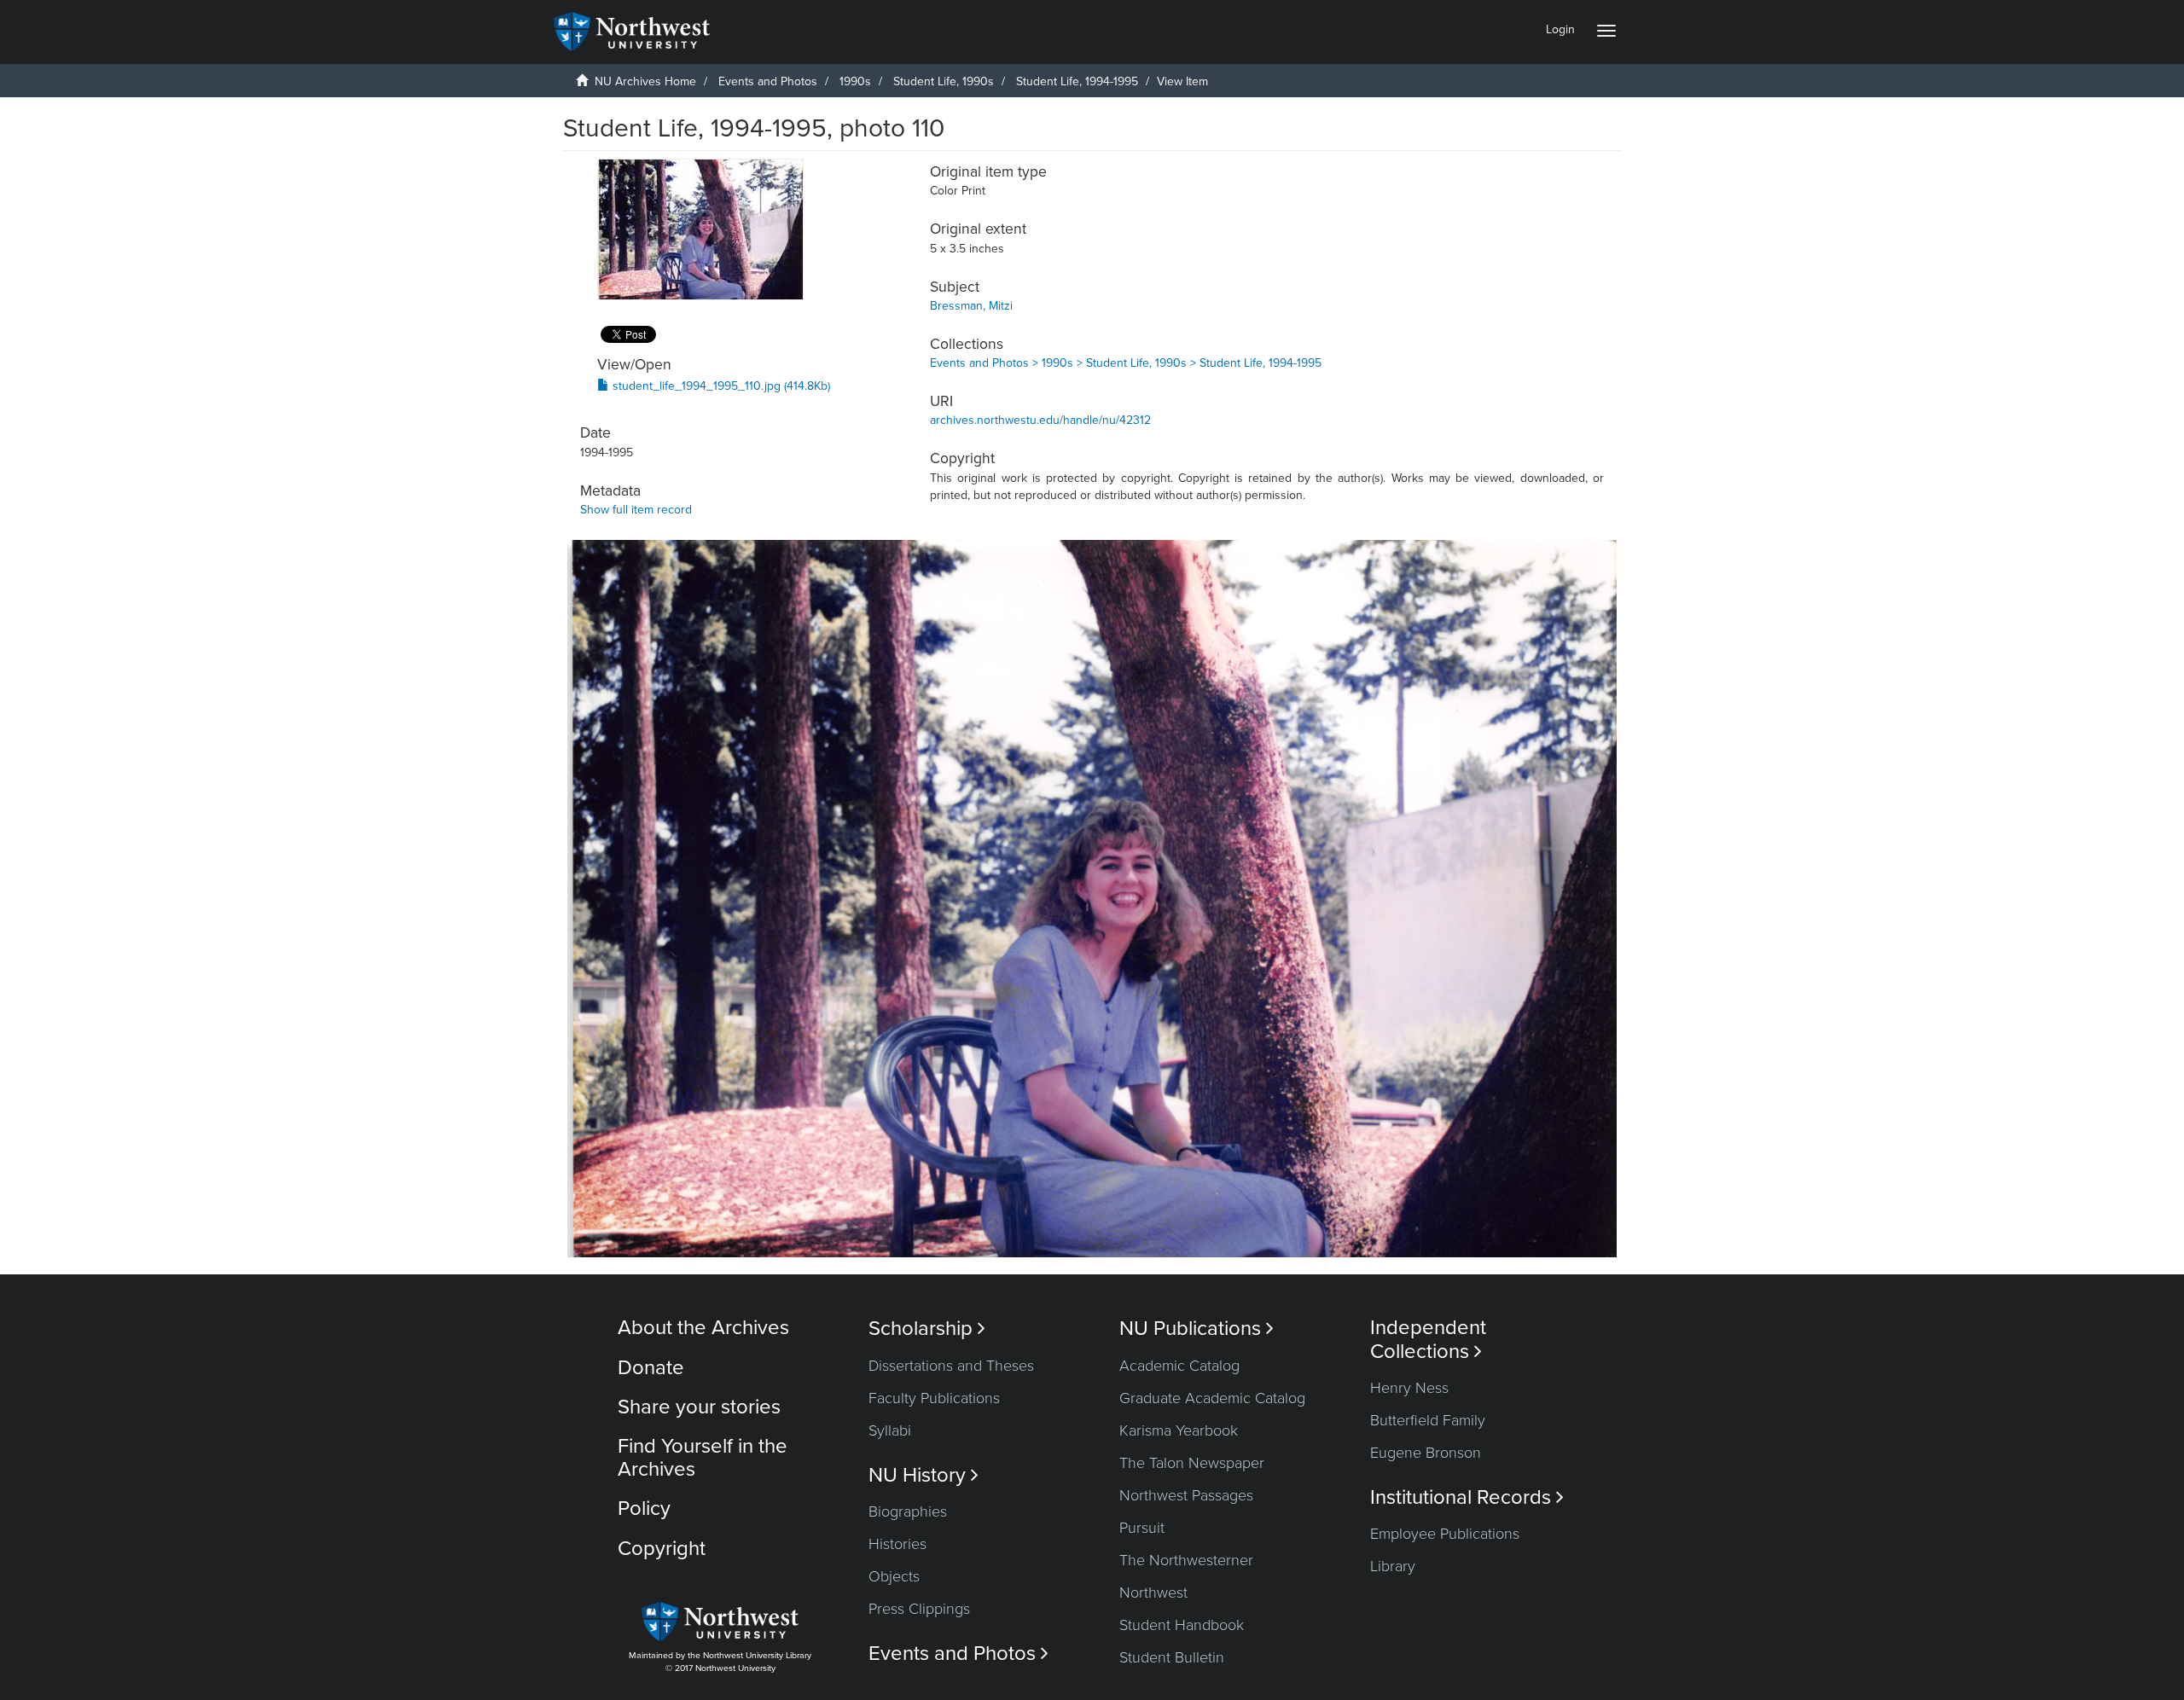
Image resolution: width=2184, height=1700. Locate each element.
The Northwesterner (1186, 1560)
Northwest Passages (1186, 1495)
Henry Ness (1409, 1388)
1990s (855, 81)
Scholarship (927, 1329)
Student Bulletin (1172, 1657)
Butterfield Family (1428, 1420)
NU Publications (1197, 1329)
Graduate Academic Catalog (1212, 1398)
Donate (651, 1368)
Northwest (1153, 1593)
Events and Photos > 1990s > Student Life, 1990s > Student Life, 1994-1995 (1126, 363)
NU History (924, 1475)
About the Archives (703, 1328)
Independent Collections (1428, 1339)
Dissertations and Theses (951, 1366)
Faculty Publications (934, 1398)
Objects (894, 1576)
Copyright (662, 1549)
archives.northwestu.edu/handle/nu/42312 (1040, 420)
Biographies (908, 1511)
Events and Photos (768, 81)
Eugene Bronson (1426, 1453)
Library (1393, 1566)
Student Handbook (1182, 1625)
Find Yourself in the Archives (703, 1457)
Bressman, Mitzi (971, 306)
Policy (644, 1509)
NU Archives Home (645, 81)
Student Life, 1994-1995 (1077, 81)
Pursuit (1142, 1528)
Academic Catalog (1179, 1366)
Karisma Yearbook (1179, 1430)
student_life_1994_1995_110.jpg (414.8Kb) (720, 386)
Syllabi (890, 1430)
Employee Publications (1445, 1534)
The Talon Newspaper (1192, 1463)
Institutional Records (1467, 1497)
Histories (897, 1544)
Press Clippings (919, 1609)
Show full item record (636, 510)
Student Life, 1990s (944, 81)
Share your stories (699, 1407)
